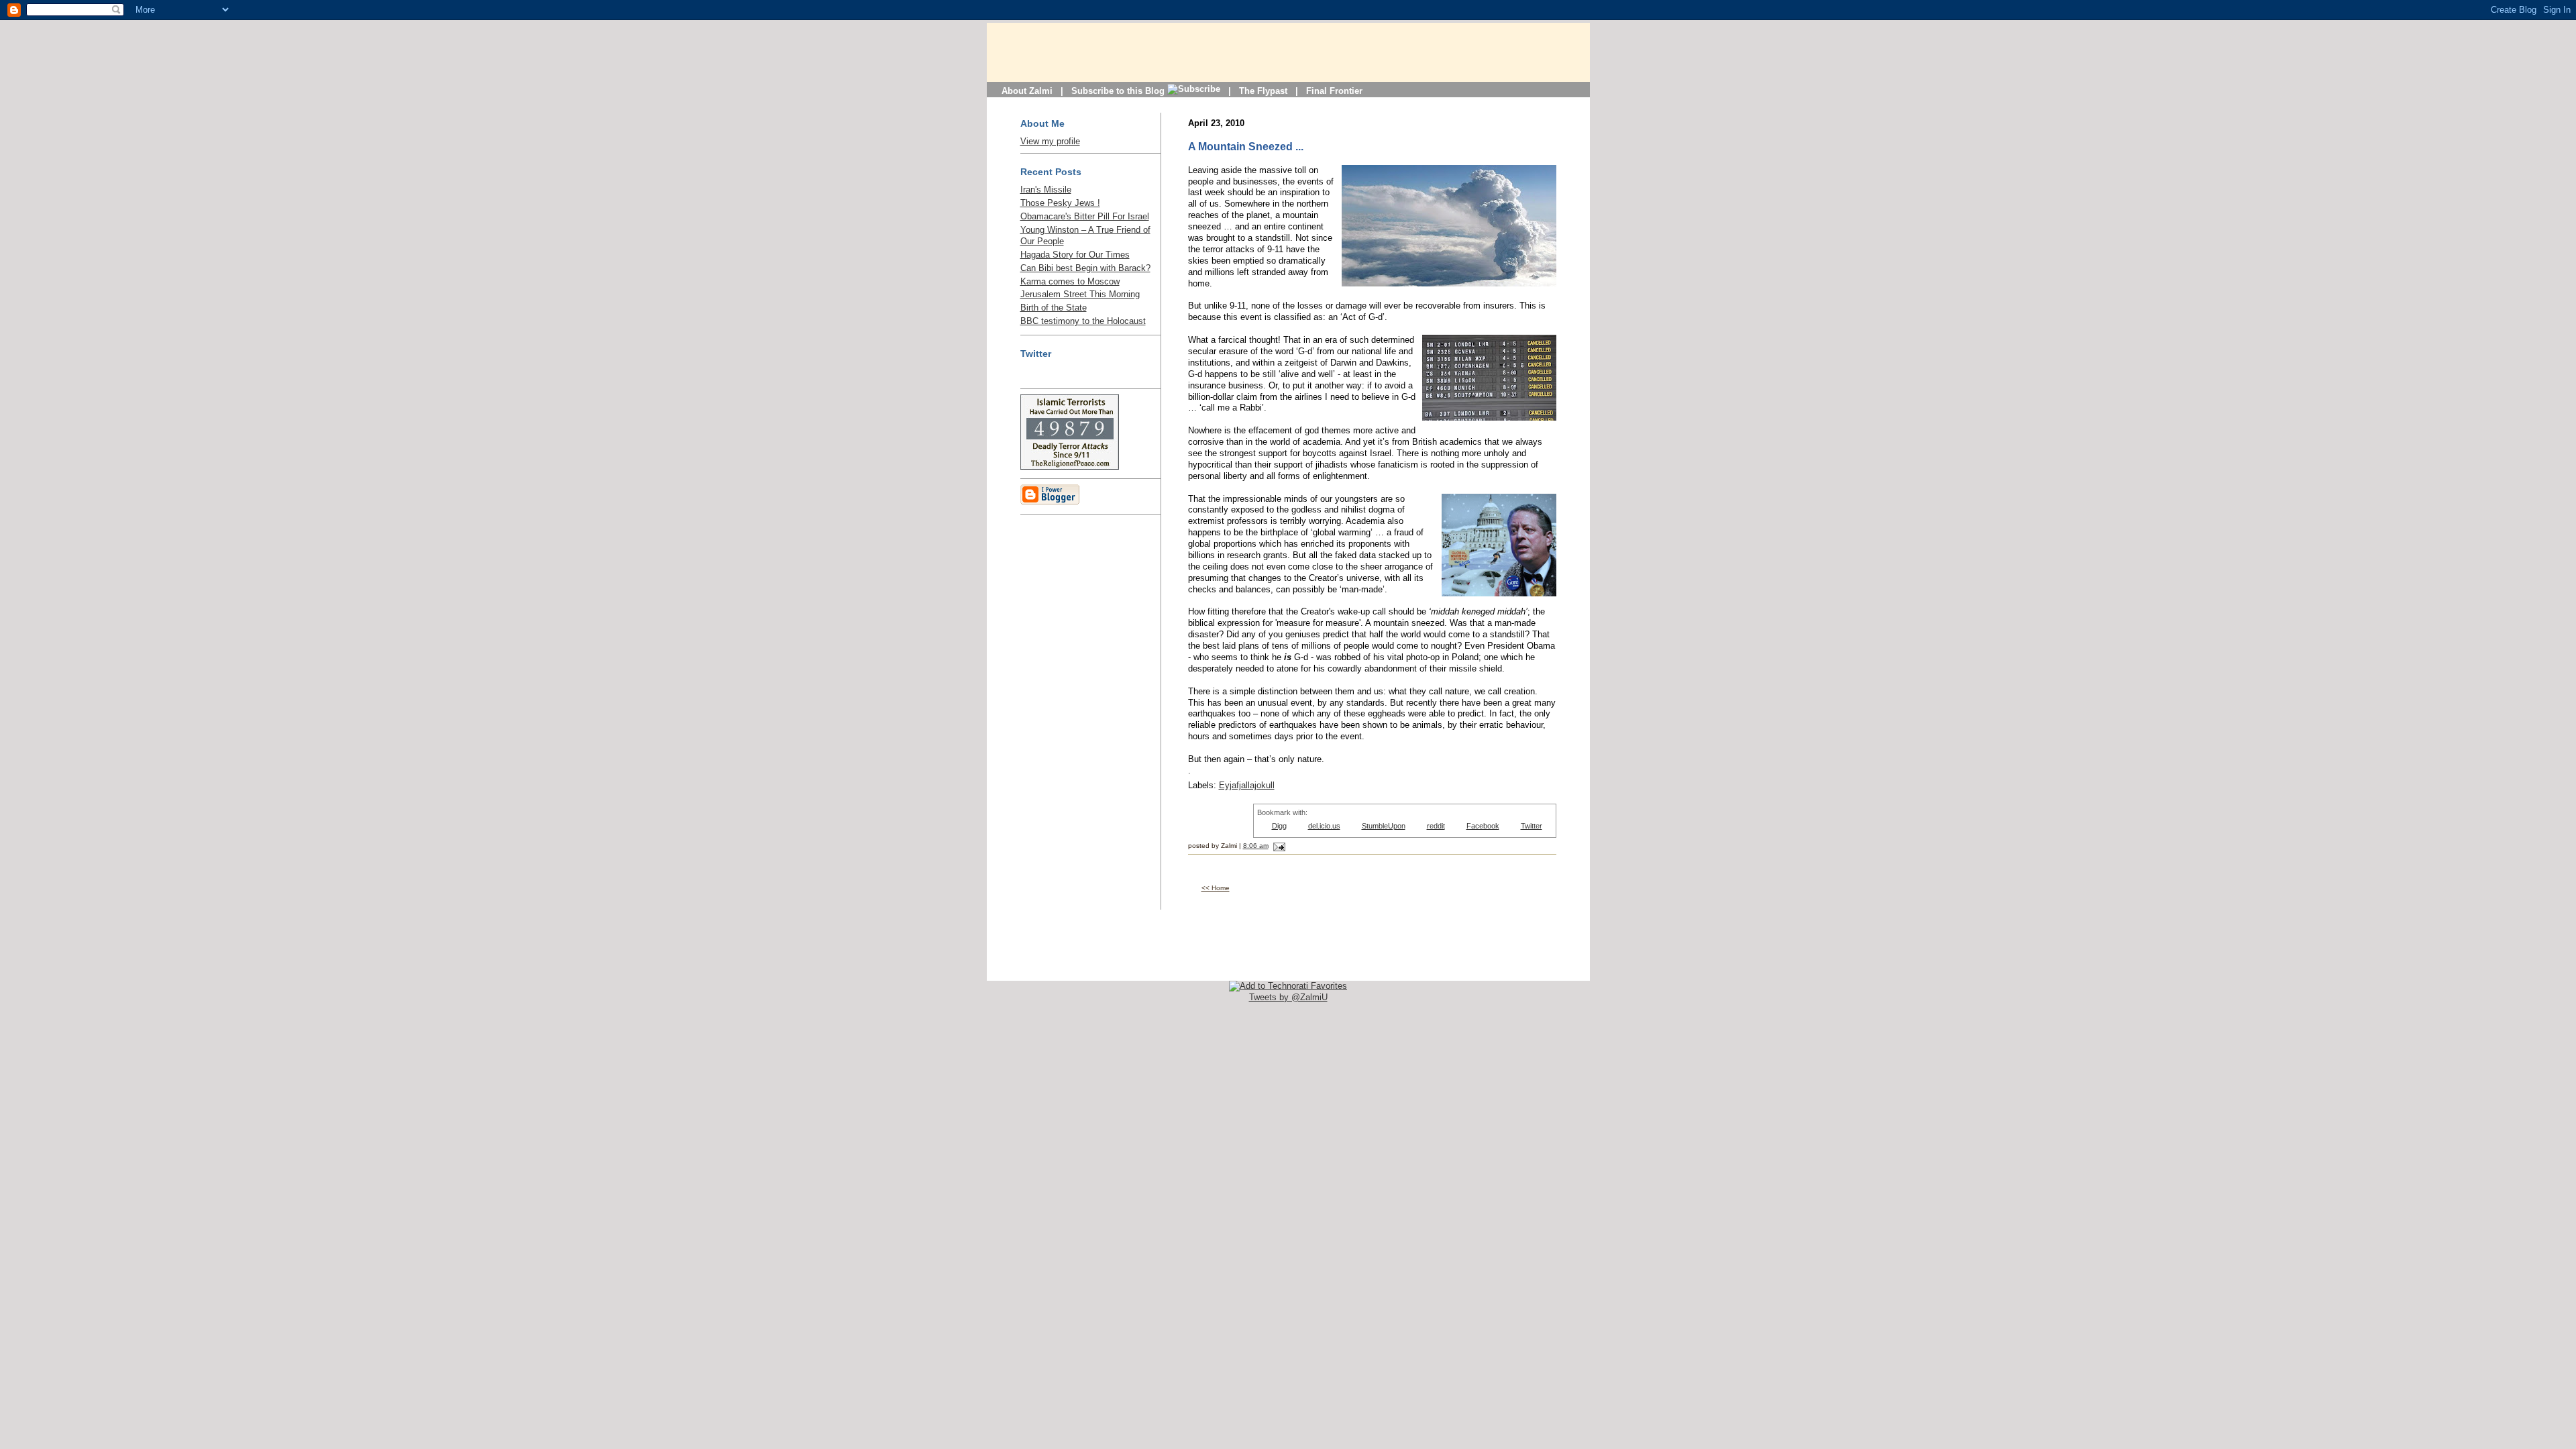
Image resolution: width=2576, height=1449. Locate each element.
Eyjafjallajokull (1247, 785)
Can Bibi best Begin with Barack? (1085, 268)
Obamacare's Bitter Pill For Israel (1085, 216)
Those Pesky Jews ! (1060, 203)
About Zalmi (1027, 91)
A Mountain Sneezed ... (1246, 147)
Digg (1279, 826)
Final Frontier (1334, 91)
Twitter (1532, 826)
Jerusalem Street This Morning (1080, 294)
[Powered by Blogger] (1050, 502)
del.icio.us (1324, 826)
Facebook (1483, 826)
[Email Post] (1278, 846)
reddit (1436, 826)
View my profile (1050, 141)
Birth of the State (1054, 308)
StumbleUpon (1384, 826)
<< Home (1216, 888)
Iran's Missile (1046, 190)
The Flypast (1263, 91)
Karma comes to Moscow (1070, 281)
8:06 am (1256, 846)
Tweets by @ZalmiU (1288, 997)
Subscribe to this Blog (1119, 91)
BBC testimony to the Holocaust (1083, 321)
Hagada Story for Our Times (1075, 255)
